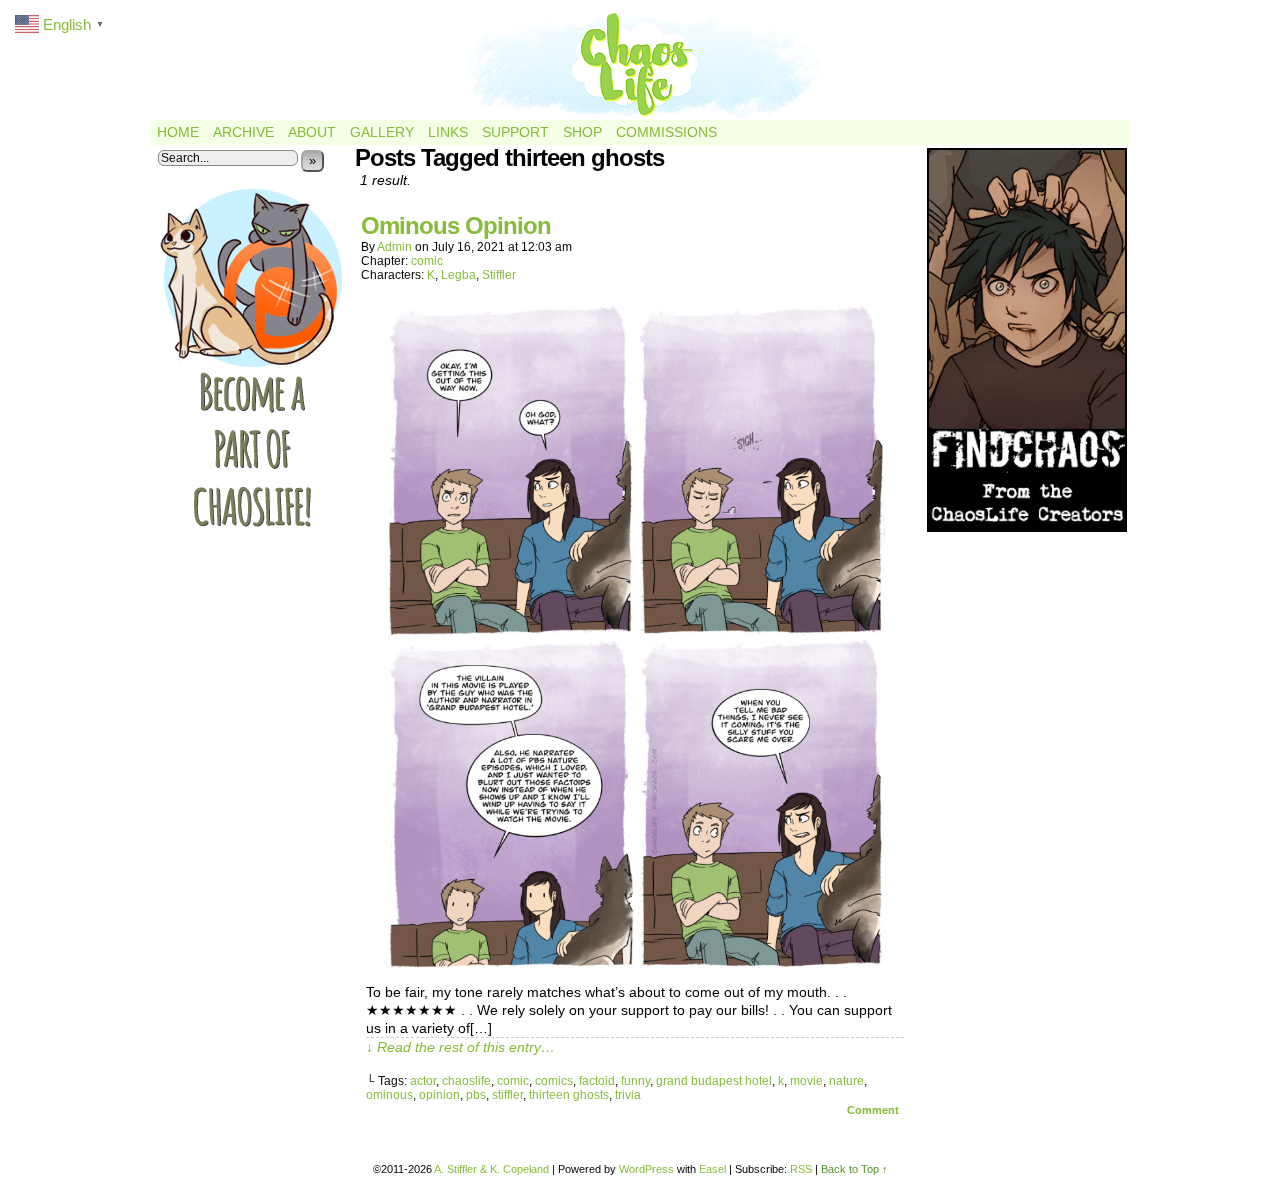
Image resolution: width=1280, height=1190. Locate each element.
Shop (582, 132)
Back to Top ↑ (854, 1169)
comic (427, 261)
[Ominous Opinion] (635, 964)
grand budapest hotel (714, 1081)
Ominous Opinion (456, 225)
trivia (628, 1095)
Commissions (666, 132)
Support (515, 132)
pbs (476, 1095)
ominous (389, 1095)
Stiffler (499, 275)
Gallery (382, 132)
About (312, 132)
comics (554, 1081)
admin (394, 247)
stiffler (507, 1095)
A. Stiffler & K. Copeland (491, 1169)
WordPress (646, 1169)
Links (448, 132)
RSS (801, 1169)
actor (423, 1081)
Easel (712, 1169)
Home (178, 132)
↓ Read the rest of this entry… (460, 1047)
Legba (458, 275)
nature (846, 1081)
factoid (597, 1081)
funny (635, 1081)
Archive (243, 132)
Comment (874, 1110)
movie (806, 1081)
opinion (439, 1095)
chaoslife (466, 1081)
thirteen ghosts (569, 1095)
